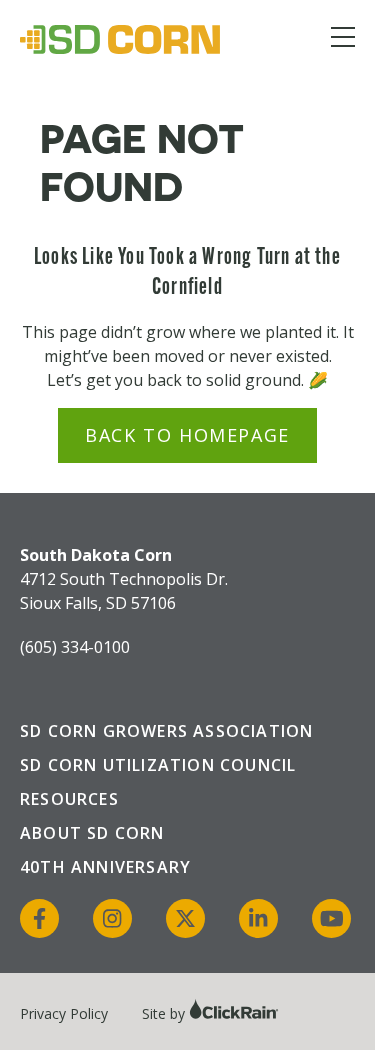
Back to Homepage (187, 435)
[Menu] (343, 40)
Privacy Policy (64, 1013)
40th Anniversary (105, 867)
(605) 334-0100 (75, 647)
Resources (69, 799)
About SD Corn (92, 833)
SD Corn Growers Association (166, 731)
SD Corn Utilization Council (158, 765)
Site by (165, 1013)
